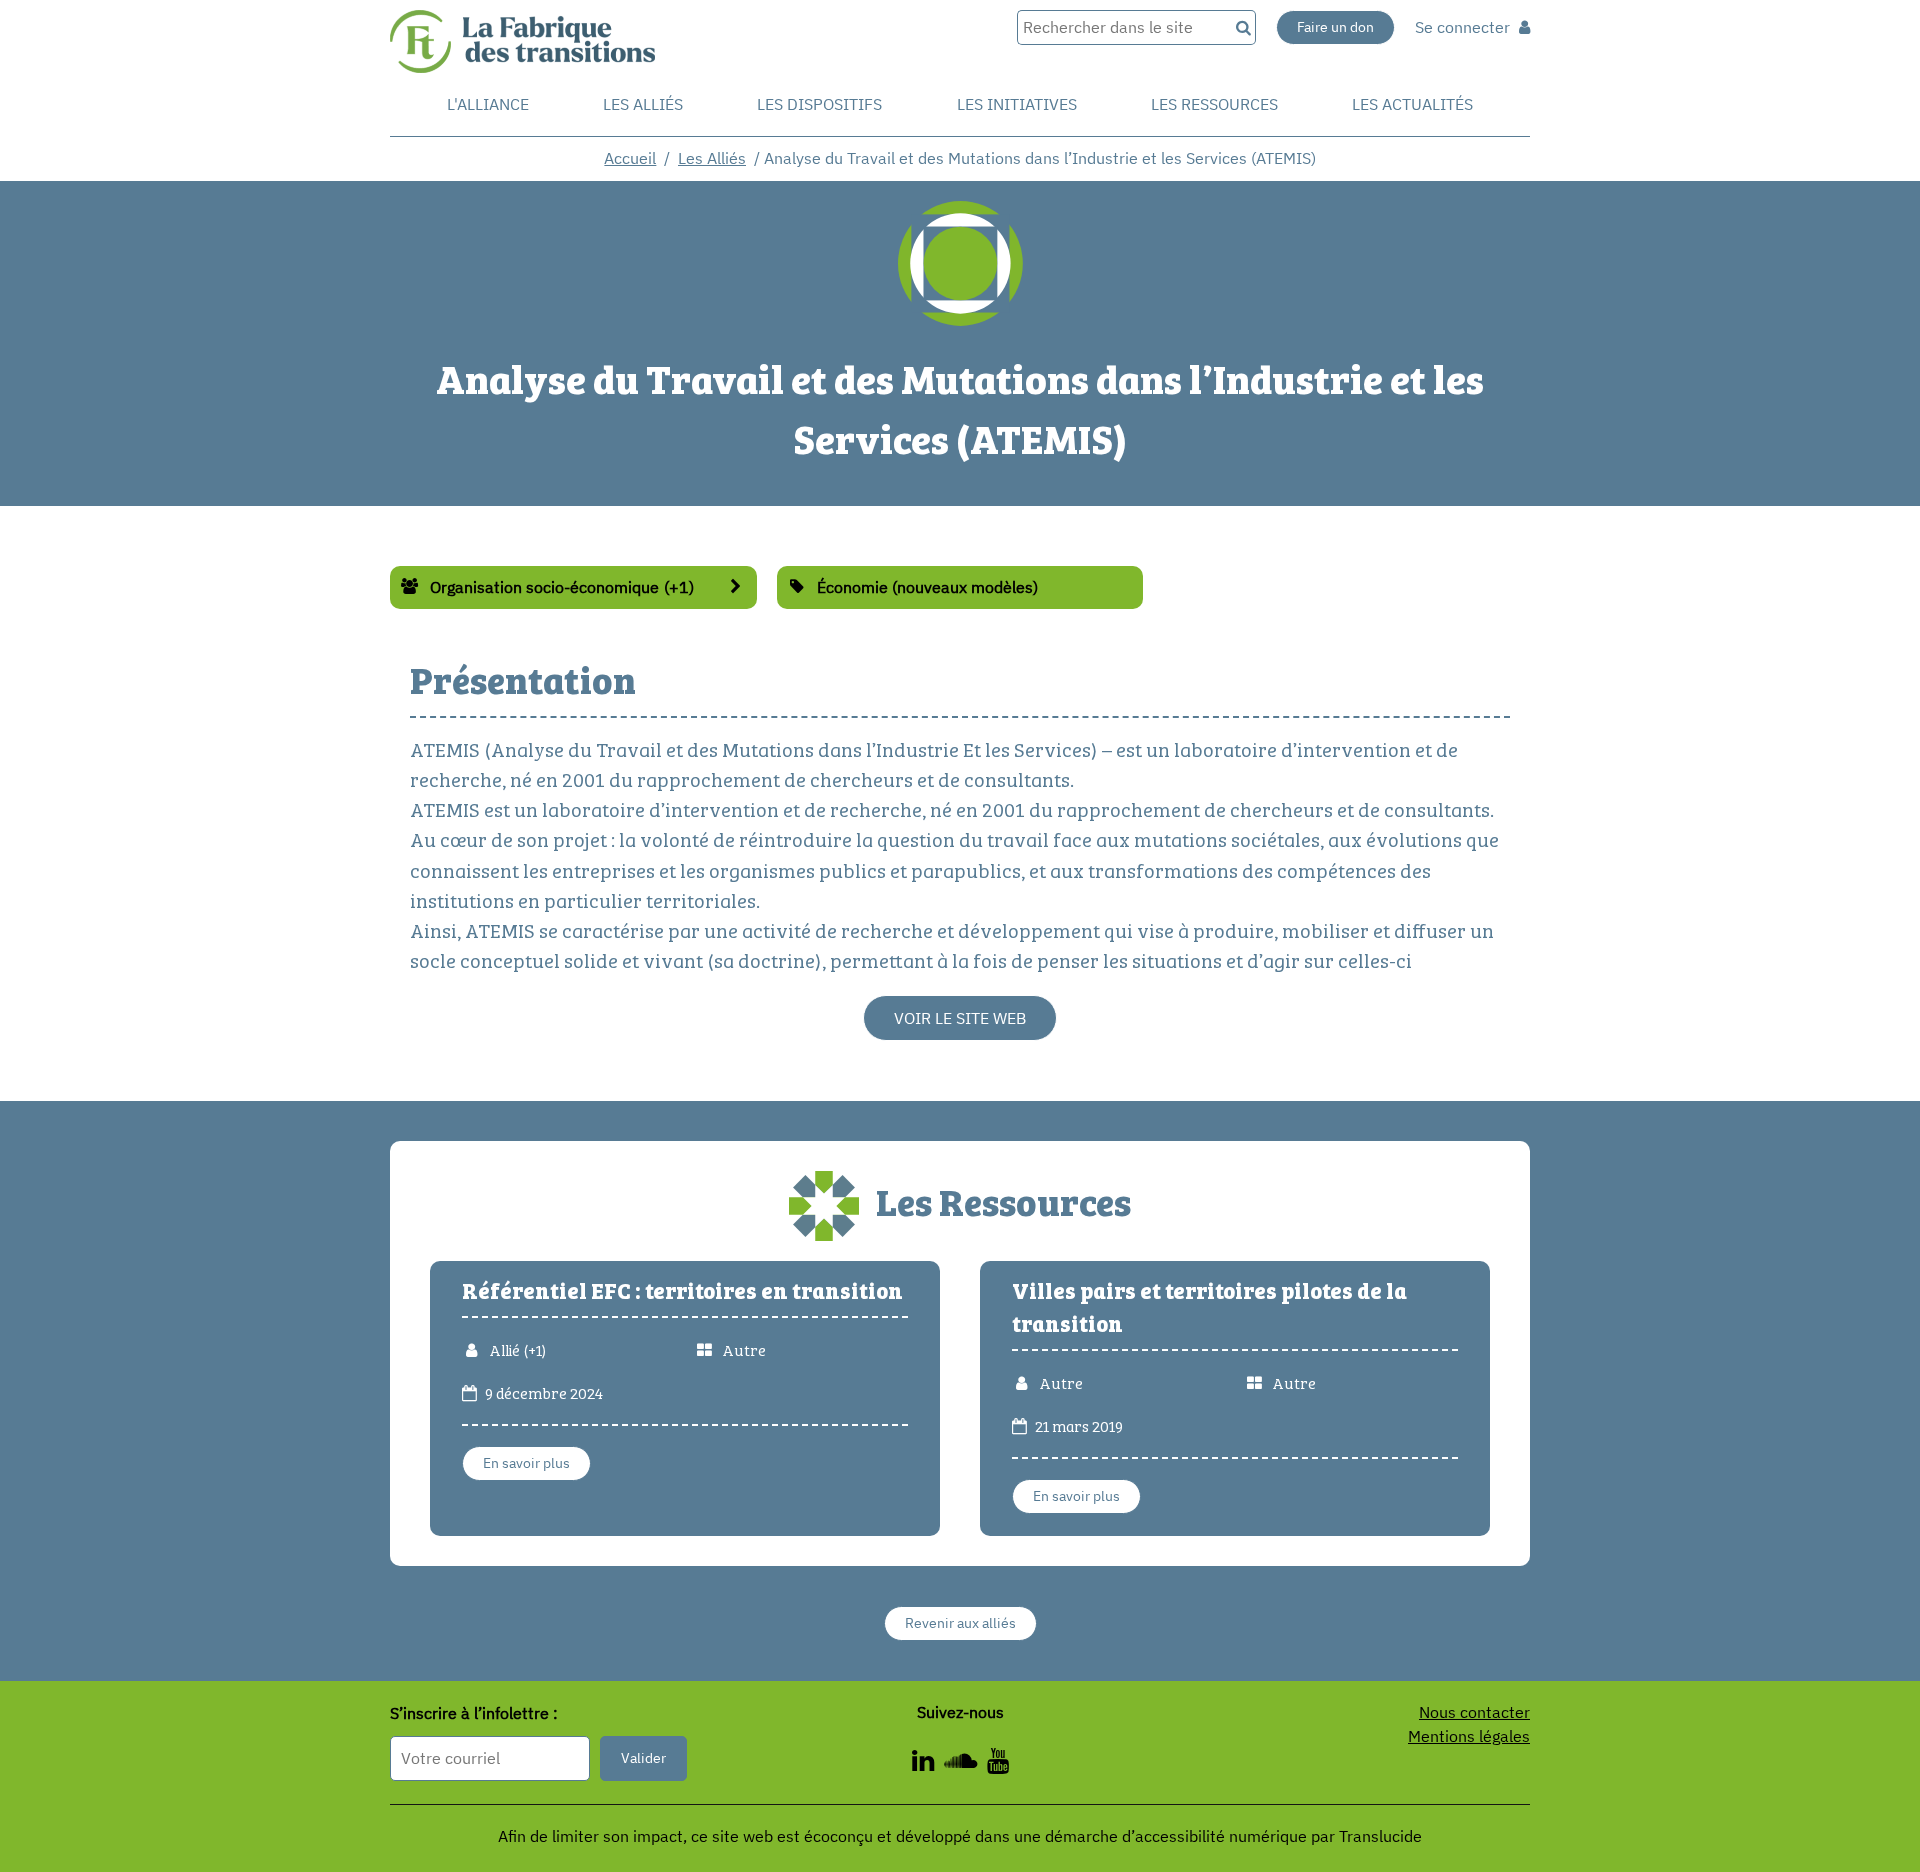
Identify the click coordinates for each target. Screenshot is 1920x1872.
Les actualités (1412, 104)
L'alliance (488, 104)
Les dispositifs (819, 104)
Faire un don (1335, 27)
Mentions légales (1469, 1736)
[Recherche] (1242, 27)
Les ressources (1214, 104)
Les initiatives (1017, 104)
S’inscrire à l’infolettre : (474, 1714)
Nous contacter (1474, 1712)
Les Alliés (643, 104)
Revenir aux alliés (960, 1623)
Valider (643, 1758)
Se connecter (1464, 27)
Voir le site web (960, 1018)
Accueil (630, 158)
